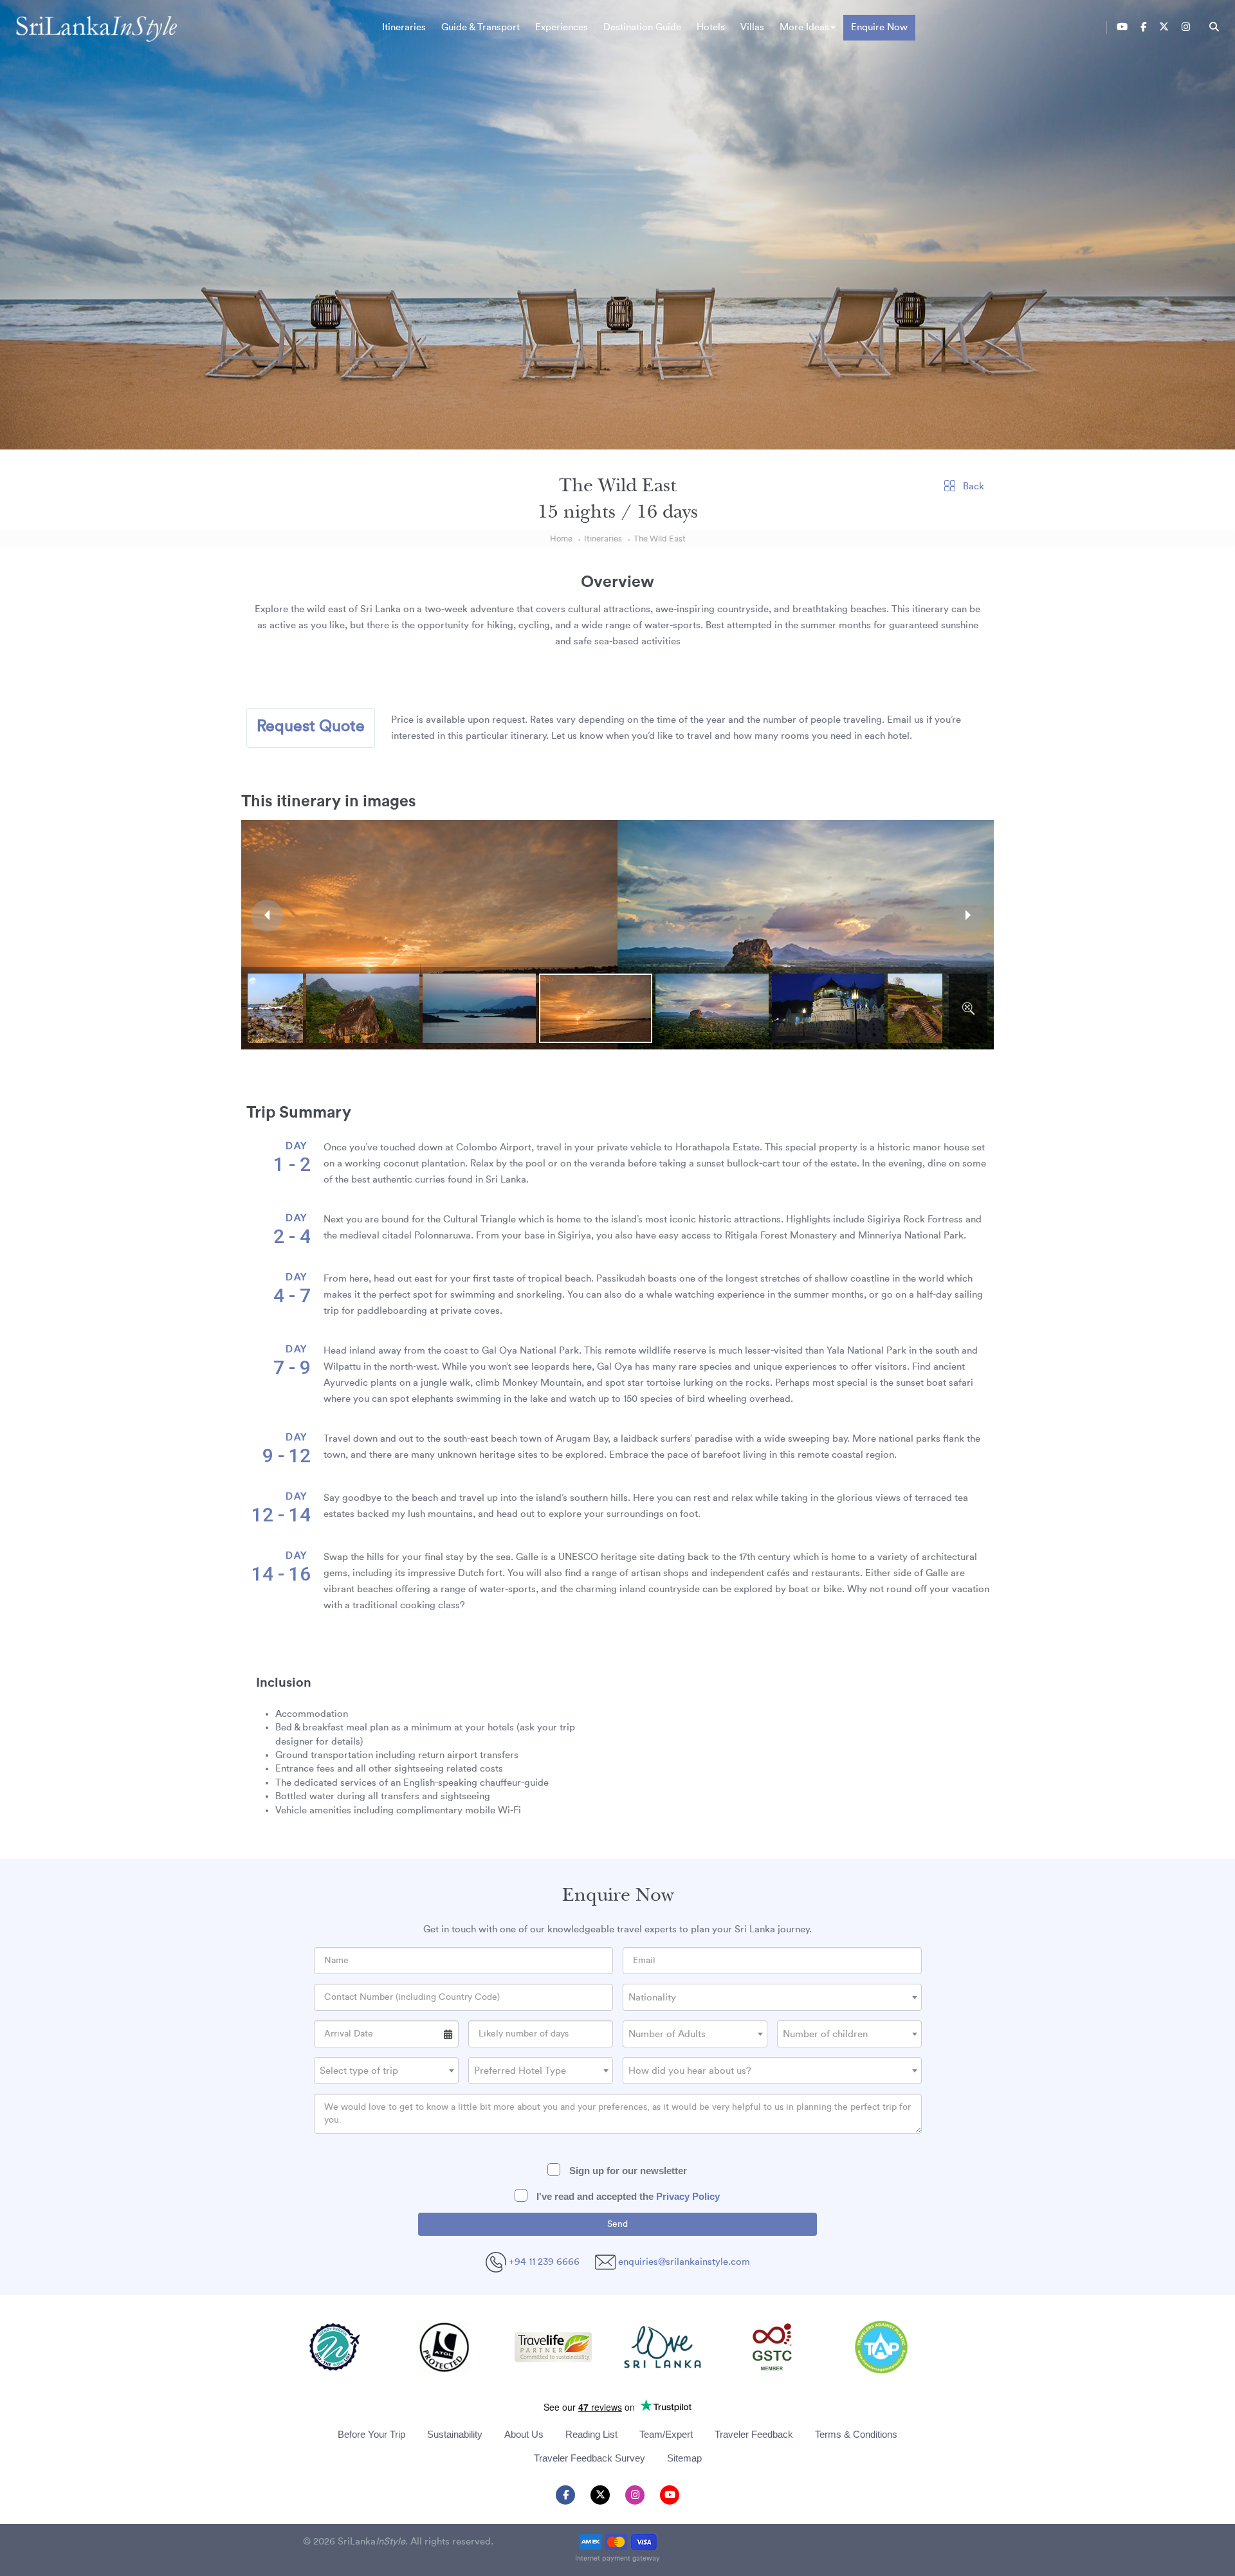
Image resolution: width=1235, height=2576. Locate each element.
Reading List (591, 2434)
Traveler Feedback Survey (590, 2458)
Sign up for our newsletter (627, 2171)
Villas (752, 27)
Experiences (562, 27)
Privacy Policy (688, 2196)
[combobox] (772, 1997)
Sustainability (455, 2434)
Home (561, 539)
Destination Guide (642, 27)
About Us (524, 2434)
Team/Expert (666, 2434)
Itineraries (404, 27)
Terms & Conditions (856, 2434)
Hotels (711, 27)
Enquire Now (879, 27)
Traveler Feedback (754, 2434)
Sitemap (684, 2458)
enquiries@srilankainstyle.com (684, 2262)
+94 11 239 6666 (543, 2262)
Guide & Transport (480, 27)
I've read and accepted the (627, 2196)
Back (972, 486)
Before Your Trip (371, 2434)
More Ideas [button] (804, 27)
